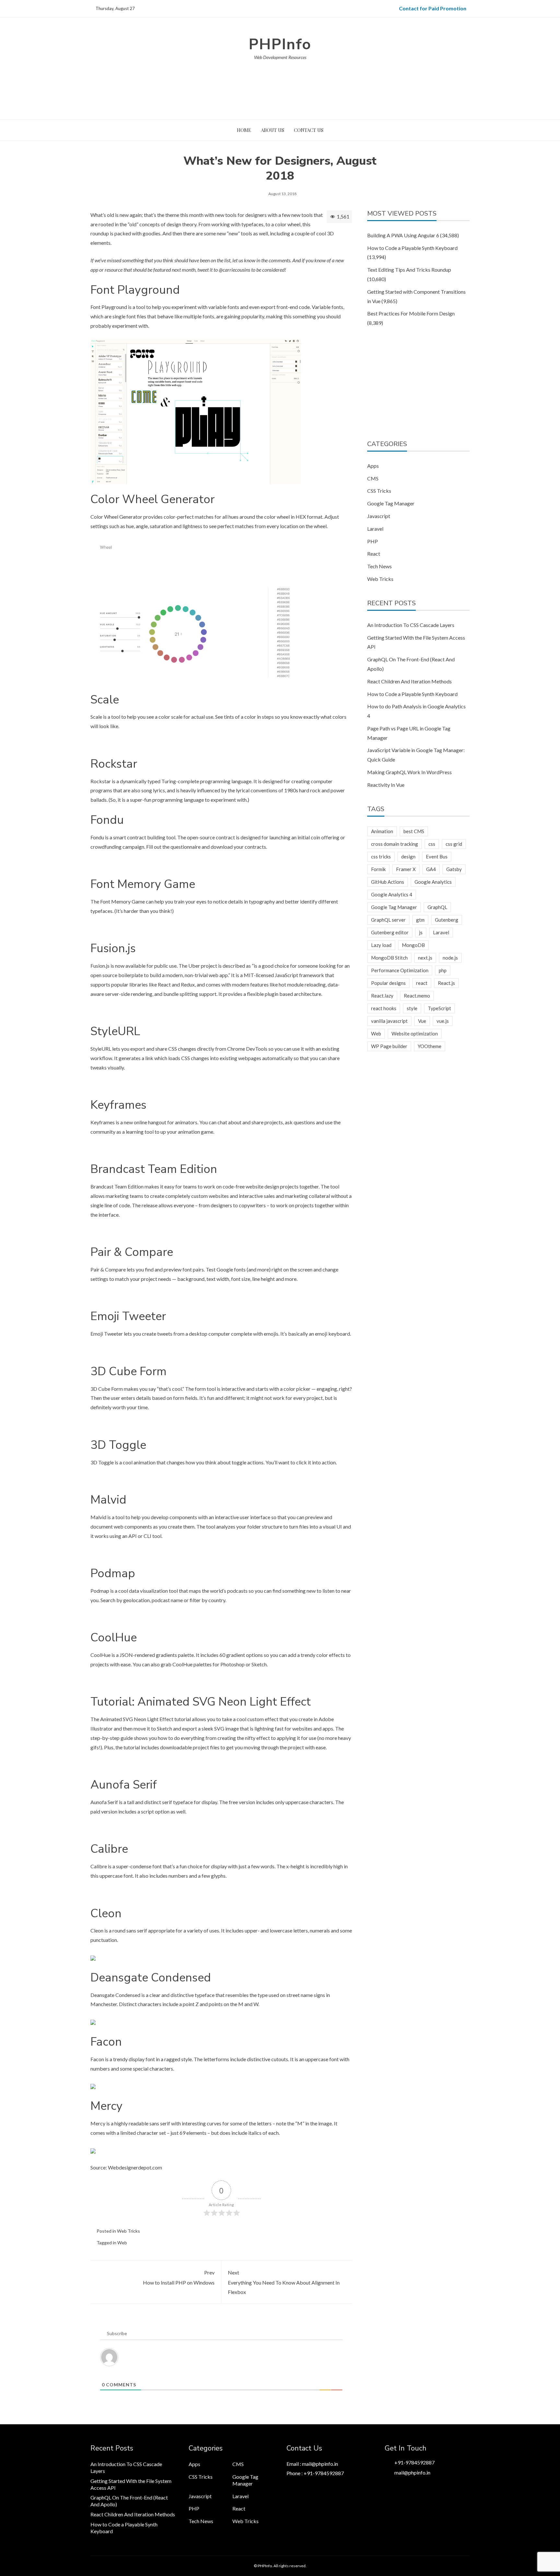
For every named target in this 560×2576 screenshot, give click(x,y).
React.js (446, 983)
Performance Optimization (400, 970)
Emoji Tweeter (107, 1334)
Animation (382, 831)
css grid (454, 844)
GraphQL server (388, 920)
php (443, 970)
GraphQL (437, 907)
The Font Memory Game (118, 901)
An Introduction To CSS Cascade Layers (411, 625)
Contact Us (309, 130)
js (421, 932)
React (374, 554)
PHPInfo (280, 44)
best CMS (414, 831)
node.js (450, 958)
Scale (96, 717)
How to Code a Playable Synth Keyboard (412, 248)
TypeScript (439, 1008)
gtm (420, 920)
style (412, 1008)
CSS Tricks (379, 491)
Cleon (97, 1930)
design (408, 857)
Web (122, 2243)
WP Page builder (389, 1046)
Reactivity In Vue (386, 785)
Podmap (100, 1591)
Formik (378, 869)
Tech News (379, 566)
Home (244, 130)
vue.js (443, 1021)
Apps (373, 466)
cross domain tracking (395, 844)
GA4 (431, 869)
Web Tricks (128, 2231)
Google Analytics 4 (392, 894)
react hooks (384, 1008)
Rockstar (101, 781)
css (432, 844)
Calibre (99, 1866)
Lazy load (381, 945)
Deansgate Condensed (115, 1995)
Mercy (98, 2123)
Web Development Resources (280, 57)
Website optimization (415, 1034)
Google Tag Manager (391, 503)
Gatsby (454, 869)
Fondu (97, 837)
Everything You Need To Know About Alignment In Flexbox (284, 2282)
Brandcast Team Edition (117, 1186)
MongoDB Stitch (389, 958)
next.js (425, 958)
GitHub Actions (388, 882)
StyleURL (101, 1049)
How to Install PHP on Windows (179, 2278)
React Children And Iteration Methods (409, 681)
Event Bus (437, 857)
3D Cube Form (107, 1389)
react (422, 983)
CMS (373, 478)
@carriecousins (234, 270)
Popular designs (388, 983)
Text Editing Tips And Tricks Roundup (409, 270)
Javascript (379, 516)
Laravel (375, 529)
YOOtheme (430, 1046)
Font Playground (109, 307)
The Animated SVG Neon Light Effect (132, 1719)
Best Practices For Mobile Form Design (411, 313)
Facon (97, 2059)
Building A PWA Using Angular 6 (403, 235)
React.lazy (382, 996)
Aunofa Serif (104, 1802)
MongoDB (413, 945)
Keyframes (103, 1122)
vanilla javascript (389, 1021)
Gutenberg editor (390, 932)
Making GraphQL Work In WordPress (409, 772)
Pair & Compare (108, 1269)
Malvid (98, 1517)
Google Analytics (433, 882)
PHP (373, 541)
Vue (422, 1021)
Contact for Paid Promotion (433, 8)
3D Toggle (102, 1462)
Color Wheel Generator (116, 517)
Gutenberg (447, 920)
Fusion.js (100, 966)
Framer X (406, 869)
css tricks (381, 857)
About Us (273, 130)
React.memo (417, 996)
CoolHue (100, 1655)
